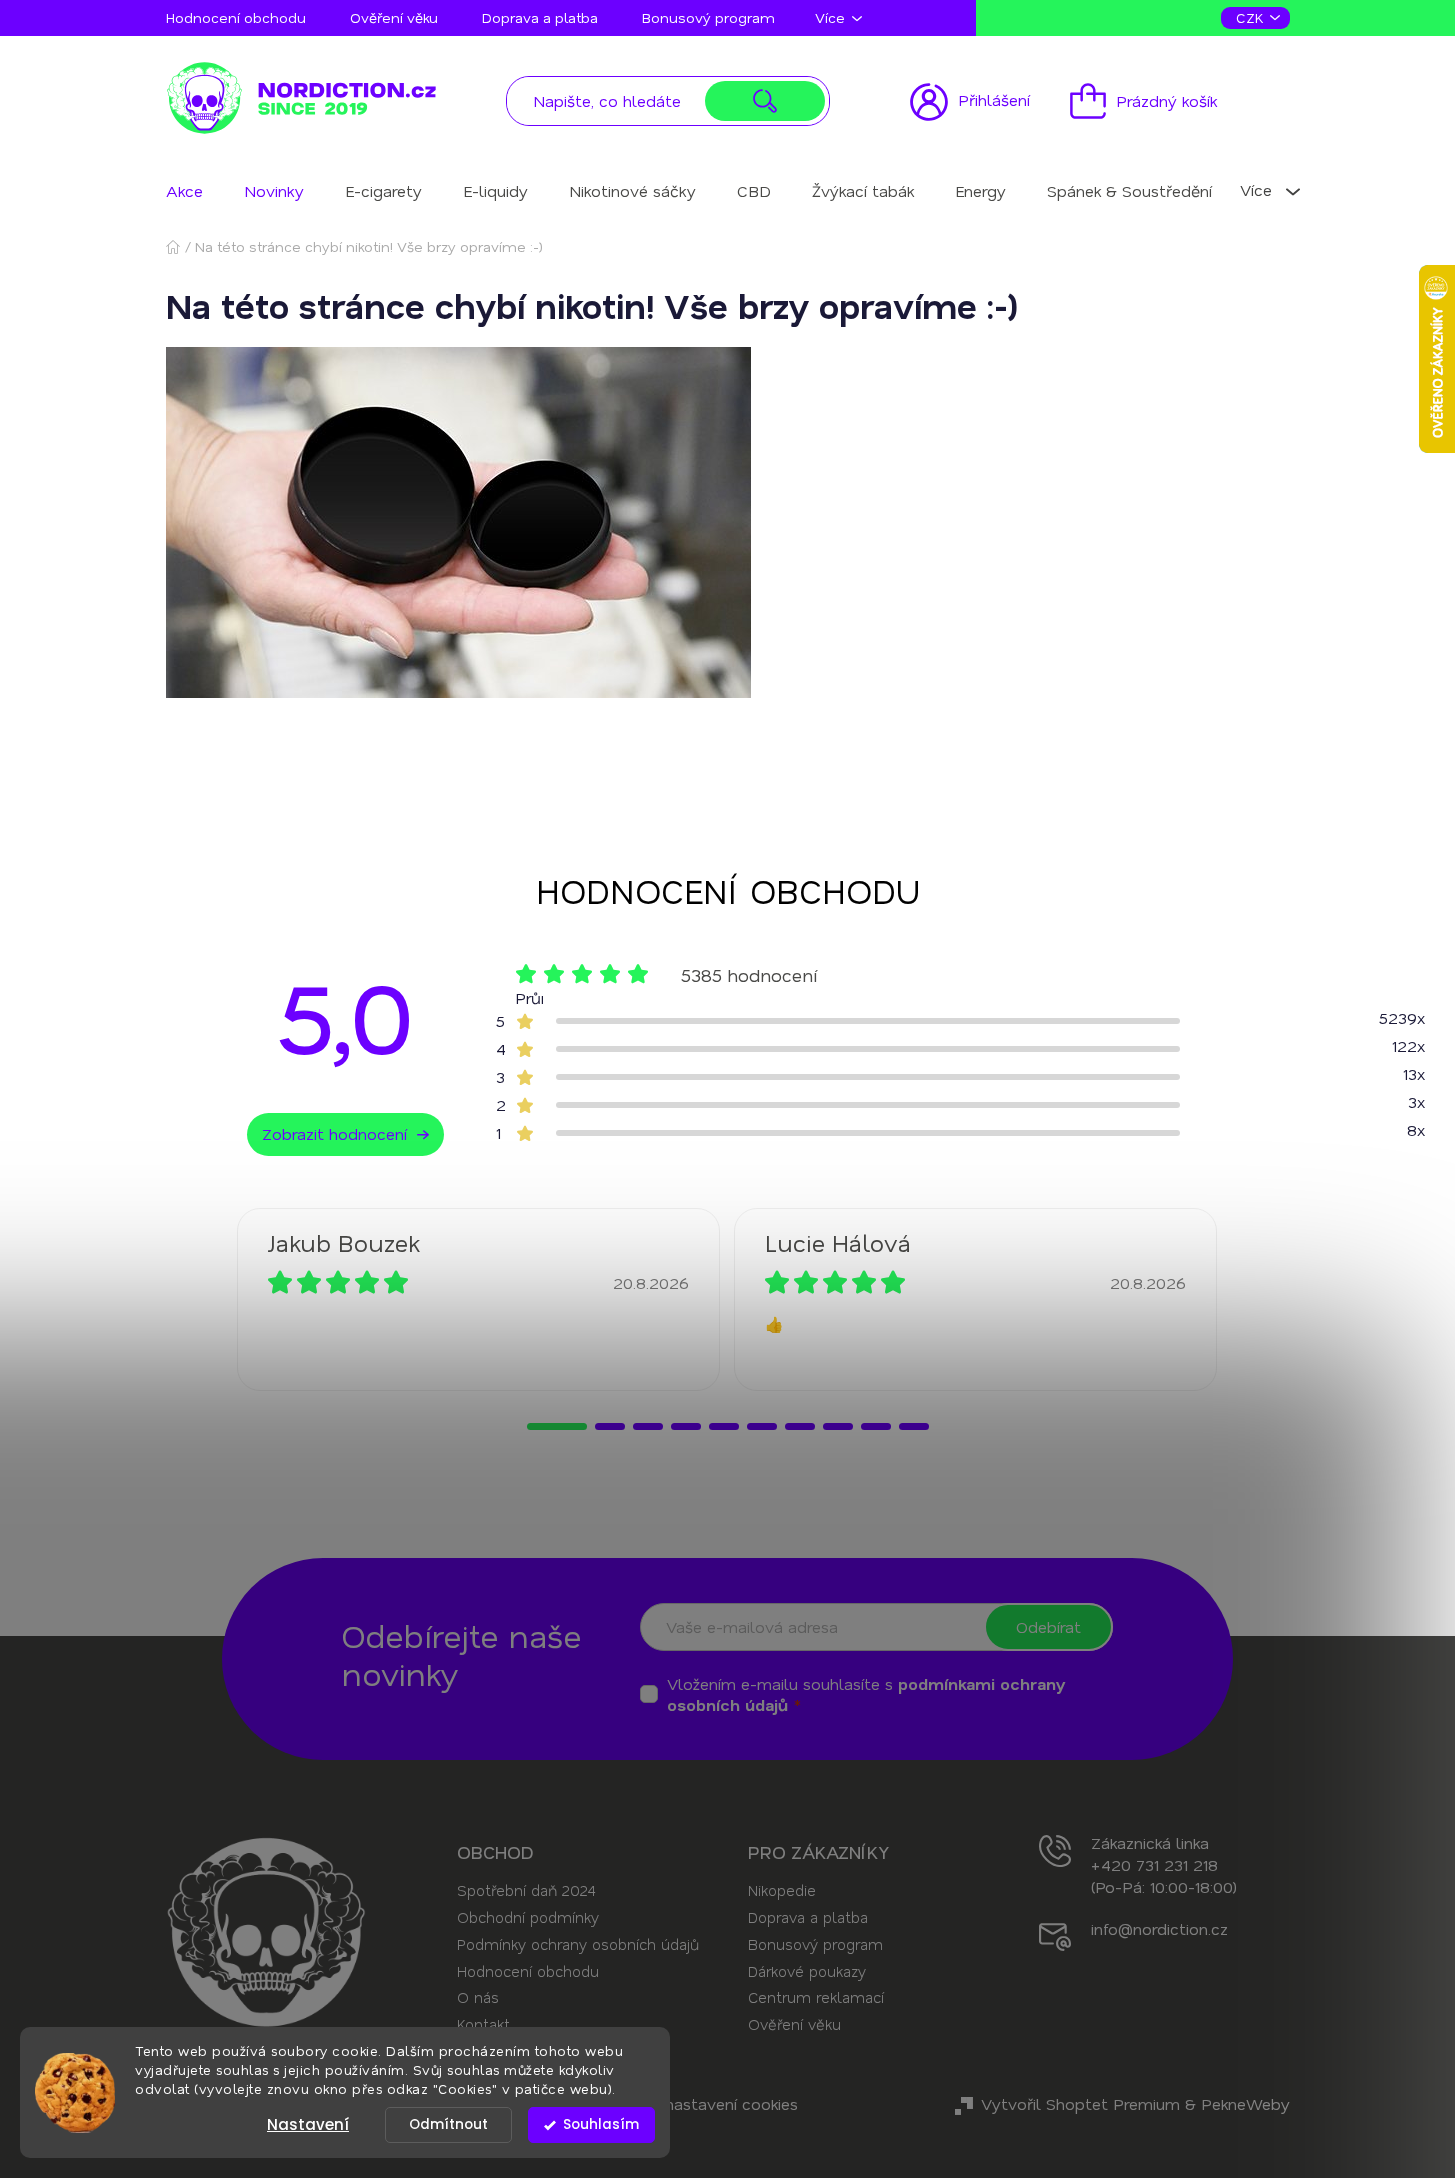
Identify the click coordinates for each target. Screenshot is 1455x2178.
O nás (478, 1997)
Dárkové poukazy (807, 1971)
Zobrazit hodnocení (334, 1133)
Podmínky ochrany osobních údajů (578, 1944)
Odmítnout (448, 2124)
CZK (1252, 17)
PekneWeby (1245, 2103)
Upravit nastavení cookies (702, 2103)
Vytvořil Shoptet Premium (1080, 2103)
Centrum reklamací (816, 1997)
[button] (557, 1426)
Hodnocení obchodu (236, 17)
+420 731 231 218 (1154, 1864)
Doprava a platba (540, 17)
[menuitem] (184, 190)
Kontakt (483, 2024)
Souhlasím (601, 2124)
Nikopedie (782, 1890)
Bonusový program (708, 17)
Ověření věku (394, 17)
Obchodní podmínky (528, 1917)
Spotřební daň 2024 (526, 1890)
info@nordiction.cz (1159, 1928)
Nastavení (308, 2124)
